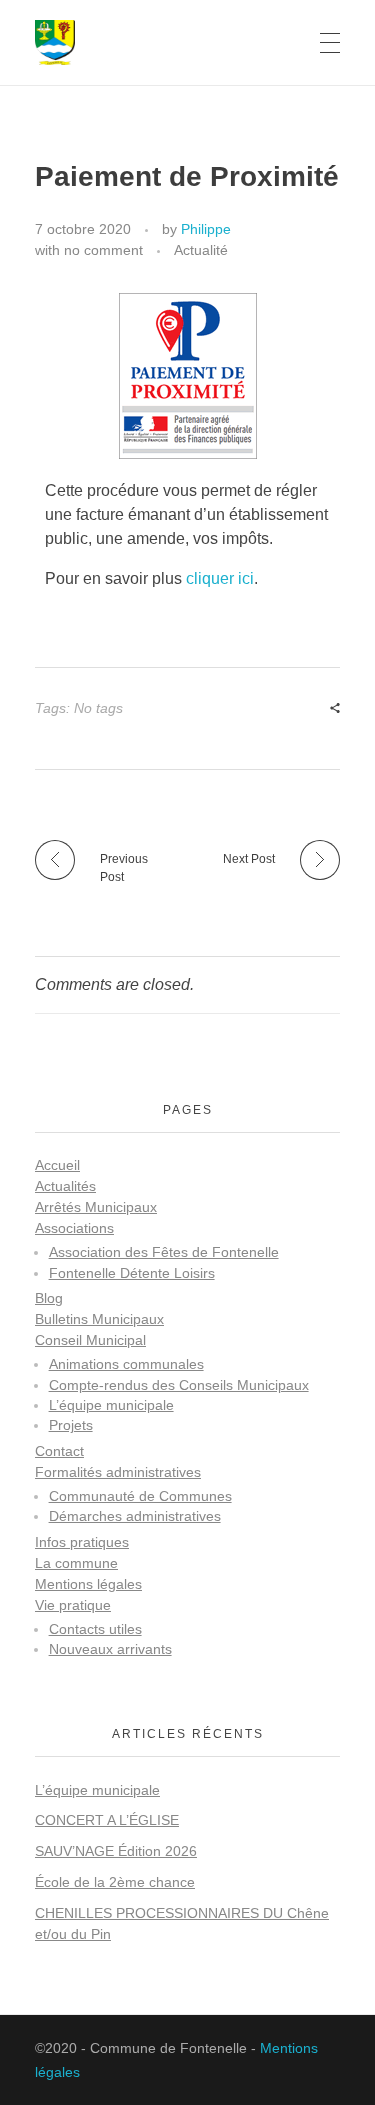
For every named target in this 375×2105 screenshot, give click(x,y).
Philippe (206, 229)
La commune (76, 1563)
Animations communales (126, 1364)
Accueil (57, 1165)
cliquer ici (220, 578)
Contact (59, 1451)
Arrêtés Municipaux (96, 1207)
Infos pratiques (82, 1542)
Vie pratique (73, 1605)
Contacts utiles (95, 1629)
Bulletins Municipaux (99, 1319)
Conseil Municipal (90, 1340)
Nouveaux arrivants (110, 1649)
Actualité (201, 250)
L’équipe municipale (111, 1405)
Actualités (65, 1186)
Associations (74, 1228)
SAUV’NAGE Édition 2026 (116, 1851)
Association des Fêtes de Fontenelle (164, 1252)
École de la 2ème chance (115, 1882)
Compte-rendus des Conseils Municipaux (179, 1385)
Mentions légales (88, 1584)
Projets (71, 1425)
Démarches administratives (135, 1516)
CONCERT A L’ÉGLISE (107, 1820)
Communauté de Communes (140, 1496)
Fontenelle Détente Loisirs (132, 1273)
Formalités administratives (118, 1472)
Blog (49, 1298)
